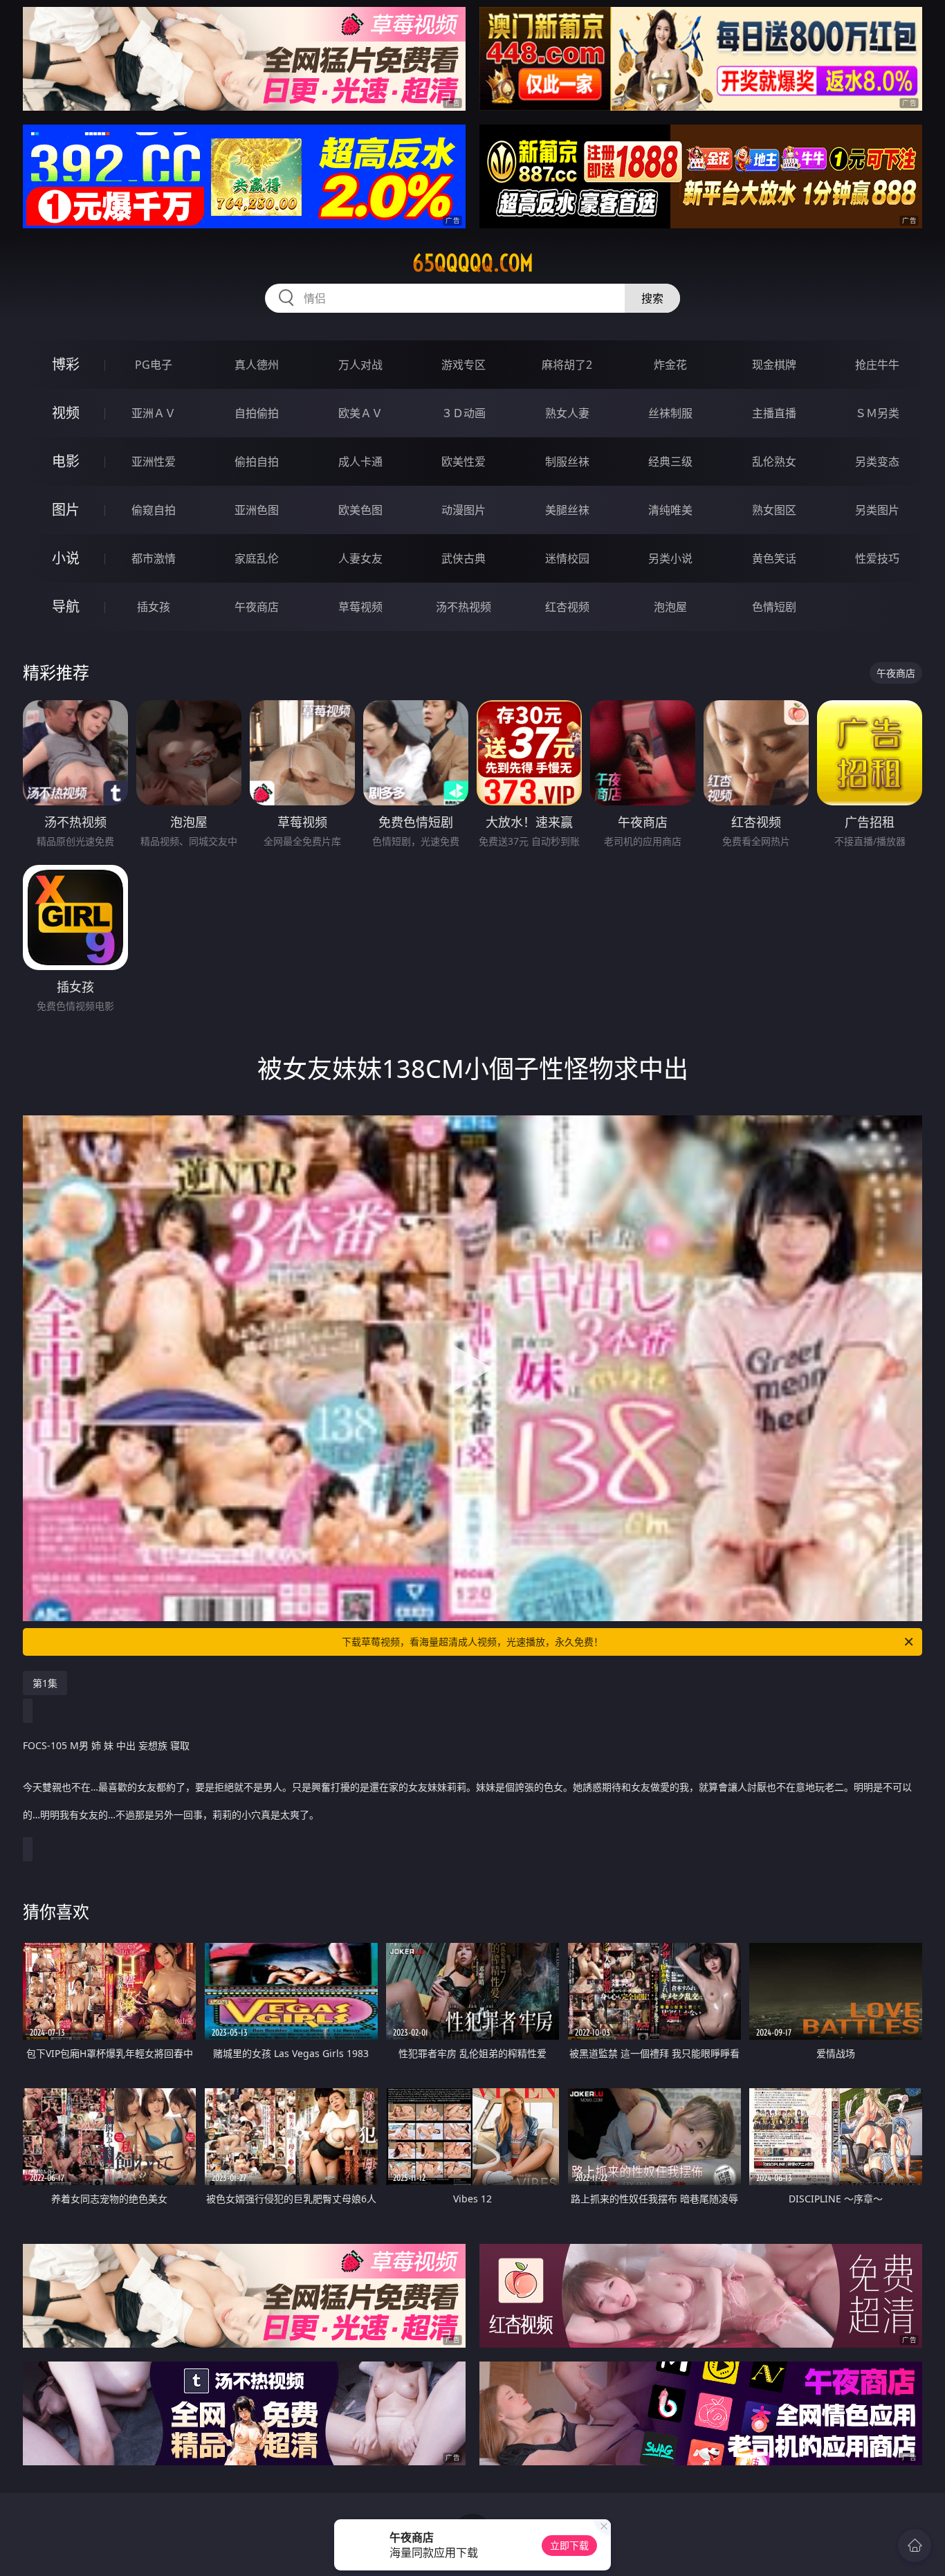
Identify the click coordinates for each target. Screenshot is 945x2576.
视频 (66, 413)
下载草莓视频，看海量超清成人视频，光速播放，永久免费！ (472, 1642)
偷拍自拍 (257, 462)
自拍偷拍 (257, 413)
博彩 (66, 364)
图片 (66, 510)
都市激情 (154, 558)
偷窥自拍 (154, 510)
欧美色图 (360, 510)
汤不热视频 (464, 607)
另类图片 (877, 510)
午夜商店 (257, 607)
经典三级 (670, 462)
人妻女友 (360, 558)
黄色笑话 (774, 558)
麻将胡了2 (567, 365)
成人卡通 (360, 462)
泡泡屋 (670, 607)
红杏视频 (567, 607)
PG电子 (154, 365)
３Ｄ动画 (464, 413)
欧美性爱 (464, 462)
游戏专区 (464, 365)
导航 (66, 606)
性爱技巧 (877, 558)
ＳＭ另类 (877, 413)
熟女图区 (774, 510)
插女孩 (154, 607)
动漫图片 (464, 510)
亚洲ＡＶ (154, 413)
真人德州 (257, 365)
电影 (66, 461)
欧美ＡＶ (360, 413)
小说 (66, 558)
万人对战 (360, 365)
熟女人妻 (567, 413)
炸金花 (670, 365)
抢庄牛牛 (877, 365)
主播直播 (774, 413)
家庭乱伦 (257, 558)
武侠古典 (464, 558)
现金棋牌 (774, 365)
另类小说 (670, 558)
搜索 (652, 298)
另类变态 (877, 462)
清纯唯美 (670, 510)
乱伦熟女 (774, 462)
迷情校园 (567, 558)
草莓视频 (360, 607)
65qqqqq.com (473, 263)
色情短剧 (774, 607)
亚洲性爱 (154, 462)
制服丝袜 (567, 462)
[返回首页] (915, 2546)
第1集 (45, 1683)
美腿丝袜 (567, 510)
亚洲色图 (257, 510)
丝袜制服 (670, 413)
